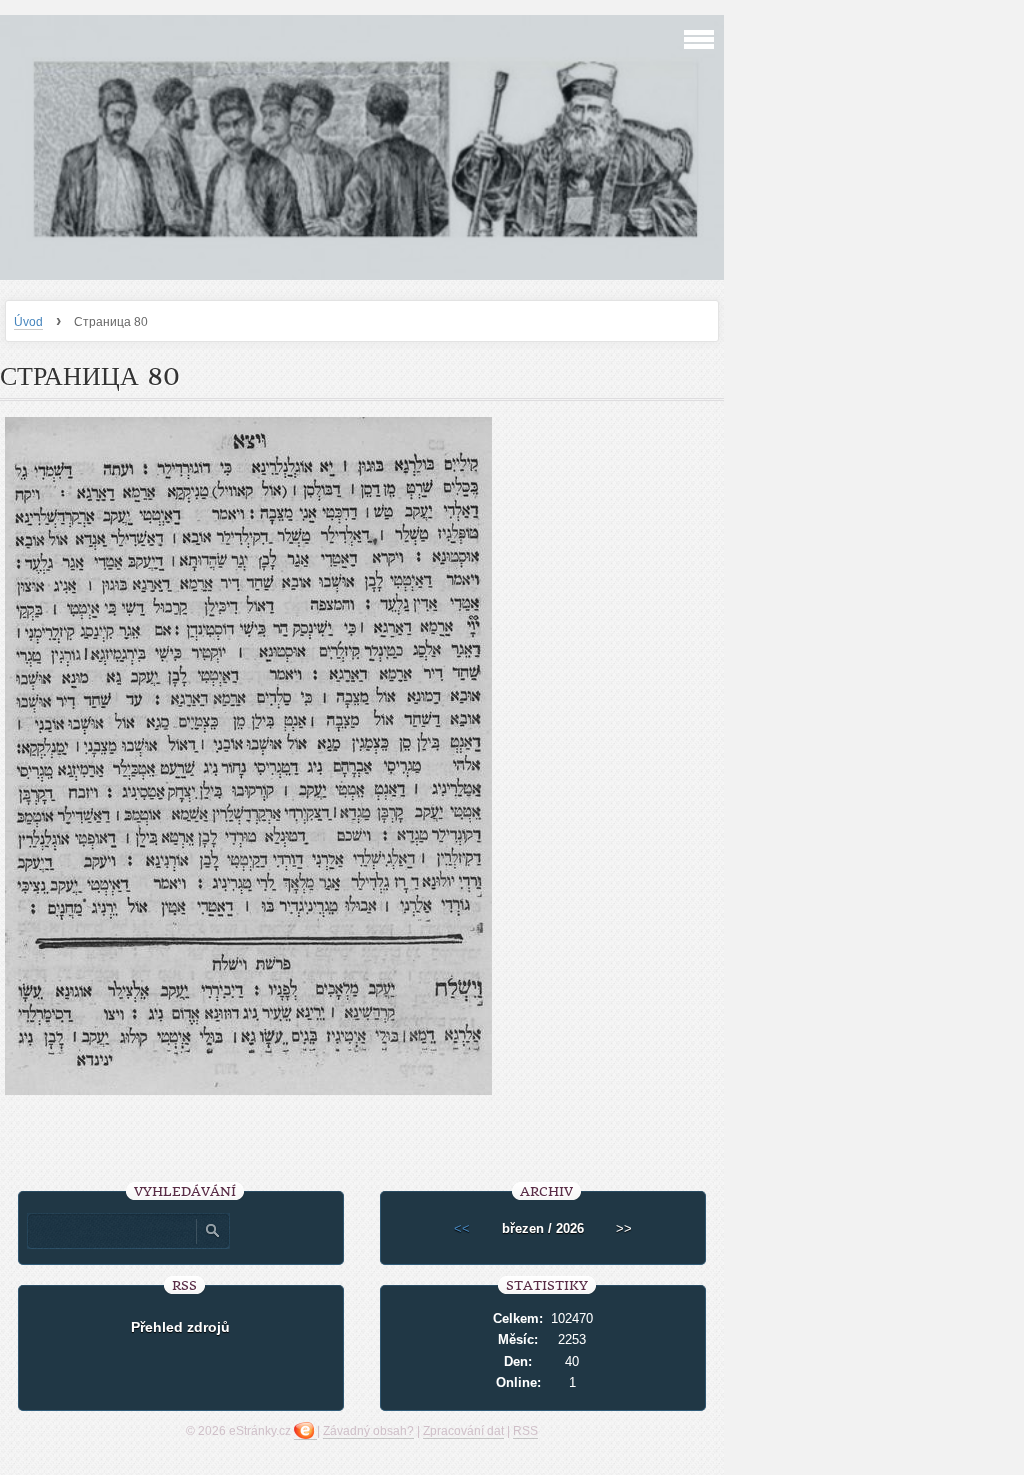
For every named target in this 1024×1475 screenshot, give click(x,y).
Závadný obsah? (368, 1431)
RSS (525, 1431)
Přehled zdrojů (180, 1327)
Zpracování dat (463, 1431)
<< (462, 1228)
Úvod (28, 322)
